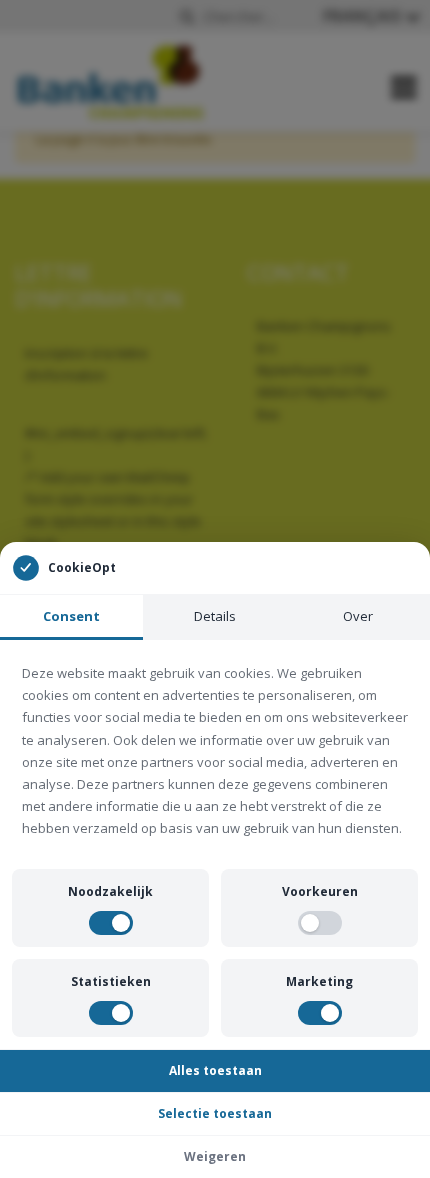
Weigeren (215, 1156)
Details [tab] (215, 616)
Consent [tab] (71, 616)
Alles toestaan (215, 1070)
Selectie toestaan (215, 1113)
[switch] (111, 923)
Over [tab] (358, 616)
